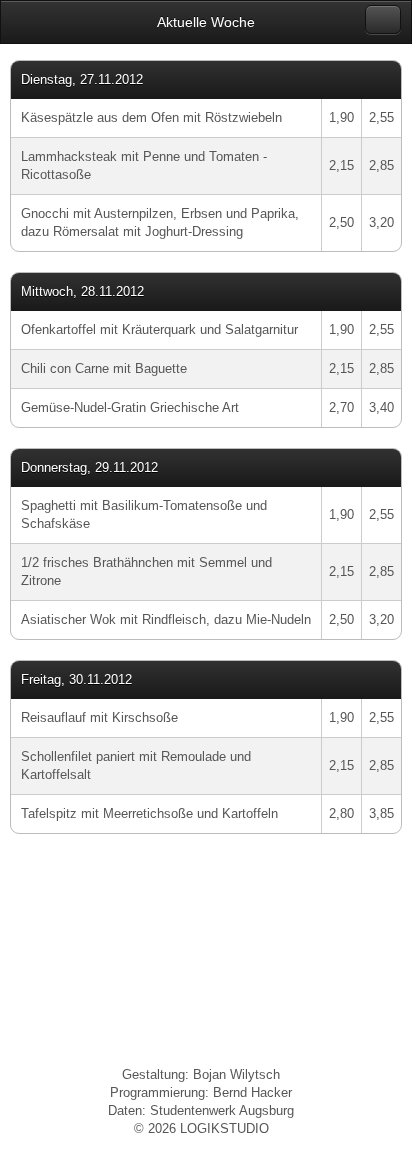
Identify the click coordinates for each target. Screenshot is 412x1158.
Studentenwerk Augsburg (222, 1110)
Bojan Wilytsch (236, 1074)
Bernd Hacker (252, 1092)
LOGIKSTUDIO (224, 1128)
